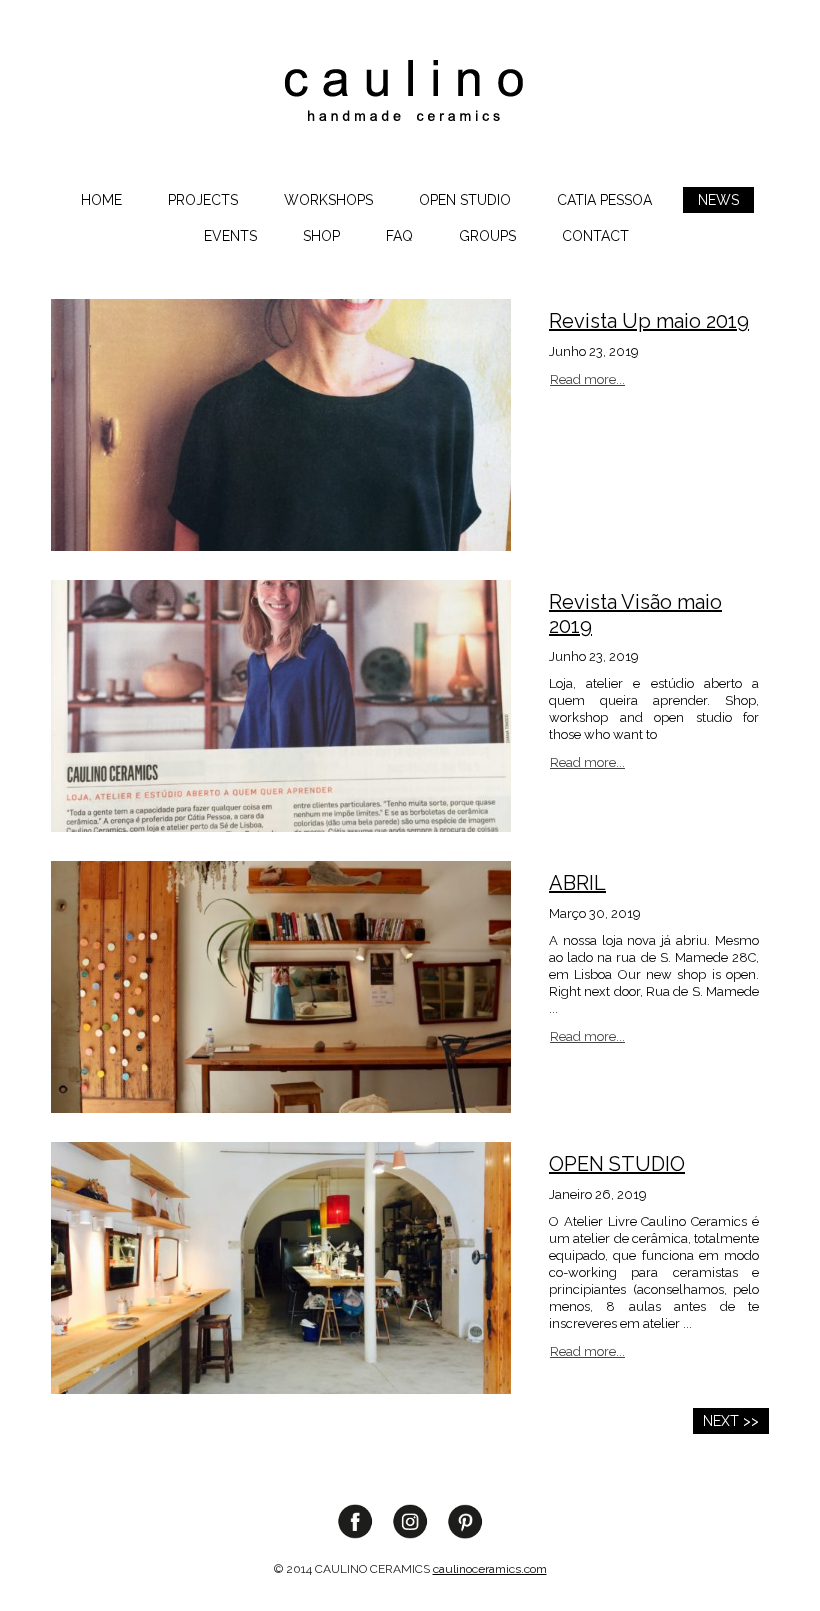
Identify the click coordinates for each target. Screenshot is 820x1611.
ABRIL (577, 883)
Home (101, 200)
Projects (203, 200)
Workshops (328, 200)
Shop (321, 236)
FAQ (399, 236)
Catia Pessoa (604, 200)
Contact (595, 236)
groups (487, 236)
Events (230, 236)
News (718, 200)
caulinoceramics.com (490, 1569)
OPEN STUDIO (465, 200)
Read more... (587, 379)
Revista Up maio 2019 (649, 321)
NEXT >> (731, 1421)
